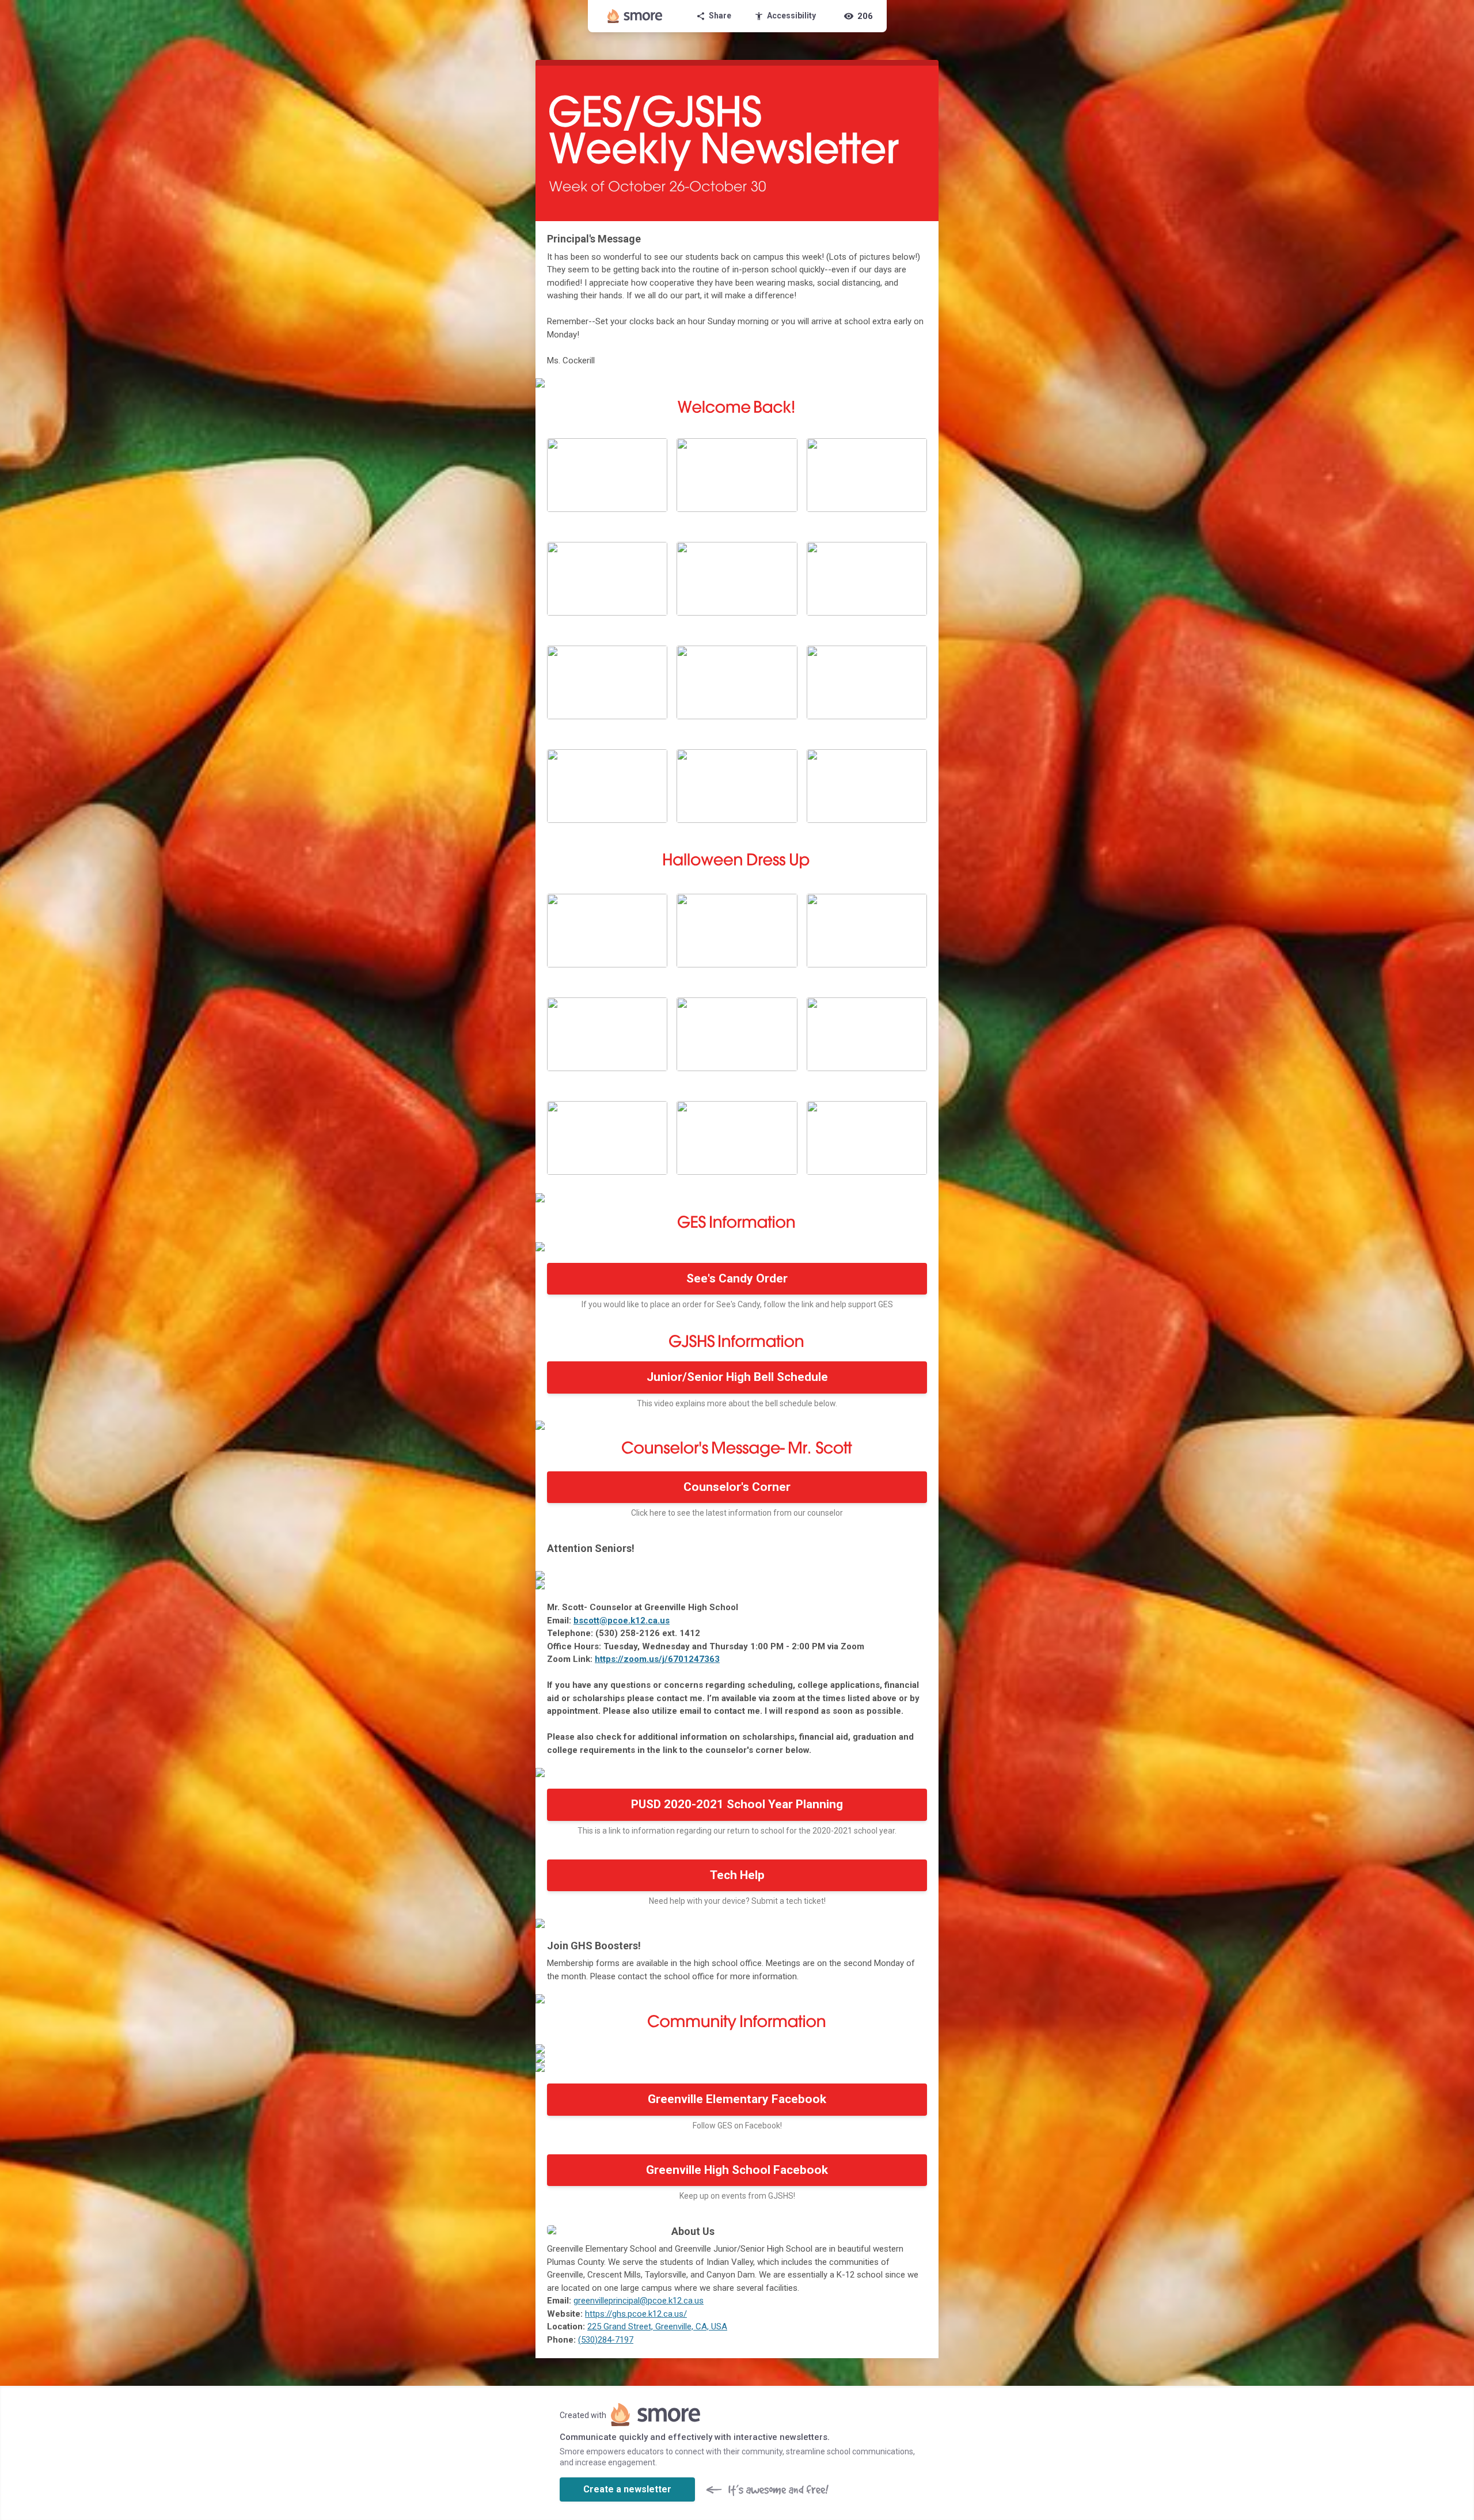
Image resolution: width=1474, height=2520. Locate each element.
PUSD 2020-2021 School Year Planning (737, 1804)
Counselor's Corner (737, 1487)
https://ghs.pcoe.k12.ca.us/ (636, 2314)
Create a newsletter (627, 2489)
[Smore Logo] (635, 16)
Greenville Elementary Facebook (737, 2099)
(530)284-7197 (606, 2340)
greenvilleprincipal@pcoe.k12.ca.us (639, 2301)
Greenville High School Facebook (737, 2170)
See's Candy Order (737, 1278)
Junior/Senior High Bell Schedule (737, 1377)
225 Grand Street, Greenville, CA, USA (657, 2327)
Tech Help (737, 1875)
